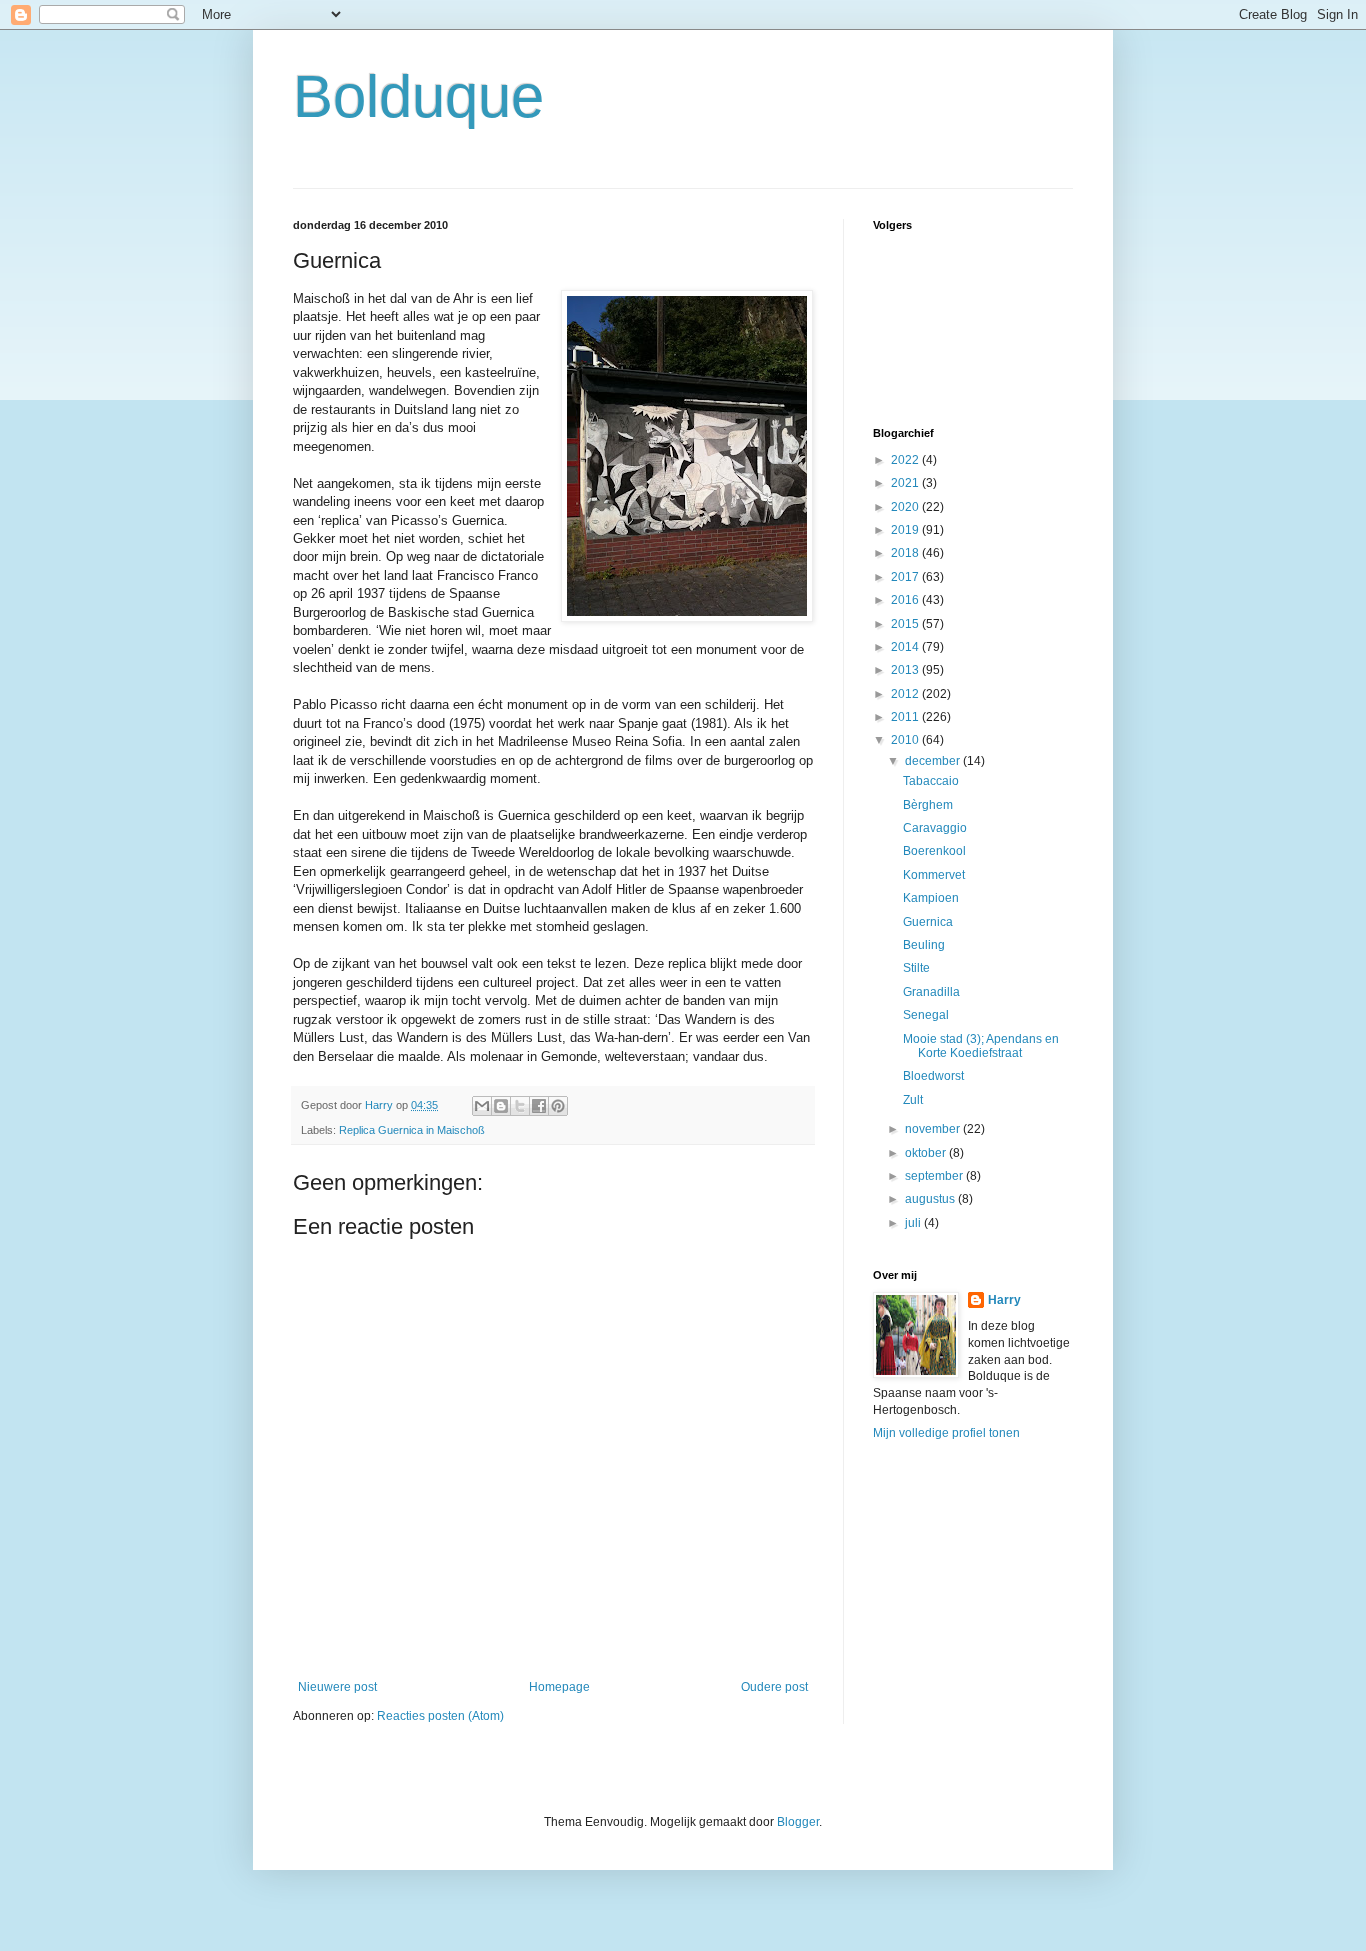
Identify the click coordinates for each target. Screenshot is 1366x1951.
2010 (906, 740)
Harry (1004, 1300)
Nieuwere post (337, 1687)
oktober (927, 1153)
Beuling (924, 945)
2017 (906, 577)
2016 (906, 600)
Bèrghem (928, 805)
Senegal (926, 1015)
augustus (931, 1199)
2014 (906, 647)
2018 (906, 553)
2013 (906, 670)
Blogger (798, 1822)
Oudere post (774, 1687)
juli (914, 1223)
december (934, 761)
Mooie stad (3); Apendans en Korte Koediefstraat (981, 1046)
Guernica (928, 922)
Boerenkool (934, 851)
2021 (906, 483)
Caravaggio (935, 828)
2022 (906, 460)
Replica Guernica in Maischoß (412, 1130)
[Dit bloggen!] (501, 1106)
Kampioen (931, 898)
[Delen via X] (520, 1106)
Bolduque (418, 96)
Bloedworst (933, 1076)
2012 (906, 694)
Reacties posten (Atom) (440, 1716)
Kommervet (934, 875)
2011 (906, 717)
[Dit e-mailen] (482, 1106)
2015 (906, 624)
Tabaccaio (931, 781)
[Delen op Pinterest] (558, 1106)
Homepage (559, 1687)
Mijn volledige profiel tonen (946, 1433)
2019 (906, 530)
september (935, 1176)
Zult (913, 1100)
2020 (906, 507)
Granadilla (931, 992)
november (934, 1129)
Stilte (916, 968)
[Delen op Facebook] (539, 1106)
